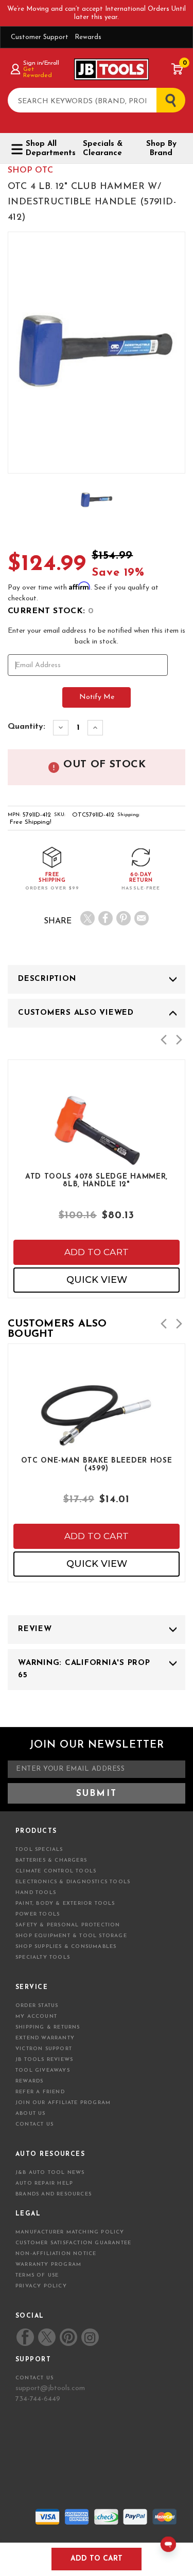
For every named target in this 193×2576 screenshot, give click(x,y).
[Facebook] (106, 918)
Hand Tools (36, 1893)
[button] (164, 1040)
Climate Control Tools (56, 1871)
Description (47, 979)
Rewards (88, 37)
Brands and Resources (54, 2194)
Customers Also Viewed (76, 1013)
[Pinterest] (124, 918)
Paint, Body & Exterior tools (65, 1903)
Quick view (97, 1280)
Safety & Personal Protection (68, 1925)
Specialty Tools (43, 1957)
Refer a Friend (40, 2092)
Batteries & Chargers (51, 1860)
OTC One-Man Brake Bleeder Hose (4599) (97, 1465)
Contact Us (34, 2124)
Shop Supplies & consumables (66, 1947)
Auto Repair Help (44, 2183)
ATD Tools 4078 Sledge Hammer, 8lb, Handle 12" (97, 1181)
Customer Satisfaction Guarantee (73, 2243)
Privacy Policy (41, 2286)
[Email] (142, 918)
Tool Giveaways (43, 2070)
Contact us (34, 2378)
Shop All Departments (47, 149)
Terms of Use (37, 2275)
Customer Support (40, 37)
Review (35, 1629)
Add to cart (97, 1252)
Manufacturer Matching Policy (70, 2232)
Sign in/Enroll (41, 63)
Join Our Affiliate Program (63, 2103)
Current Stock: (51, 611)
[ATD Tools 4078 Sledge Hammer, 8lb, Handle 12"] (97, 1159)
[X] (87, 918)
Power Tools (38, 1914)
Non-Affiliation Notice (56, 2254)
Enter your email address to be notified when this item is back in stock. (97, 636)
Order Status (37, 2006)
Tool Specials (39, 1850)
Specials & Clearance (103, 149)
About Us (31, 2114)
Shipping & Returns (48, 2027)
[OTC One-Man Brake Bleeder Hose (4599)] (97, 1443)
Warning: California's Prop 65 (84, 1669)
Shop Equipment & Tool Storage (71, 1936)
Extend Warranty (45, 2038)
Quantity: (27, 727)
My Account (36, 2016)
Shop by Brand (161, 149)
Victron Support (44, 2049)
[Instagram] (90, 2337)
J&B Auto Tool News (50, 2173)
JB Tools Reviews (44, 2060)
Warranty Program (48, 2265)
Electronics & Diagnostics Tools (73, 1882)
